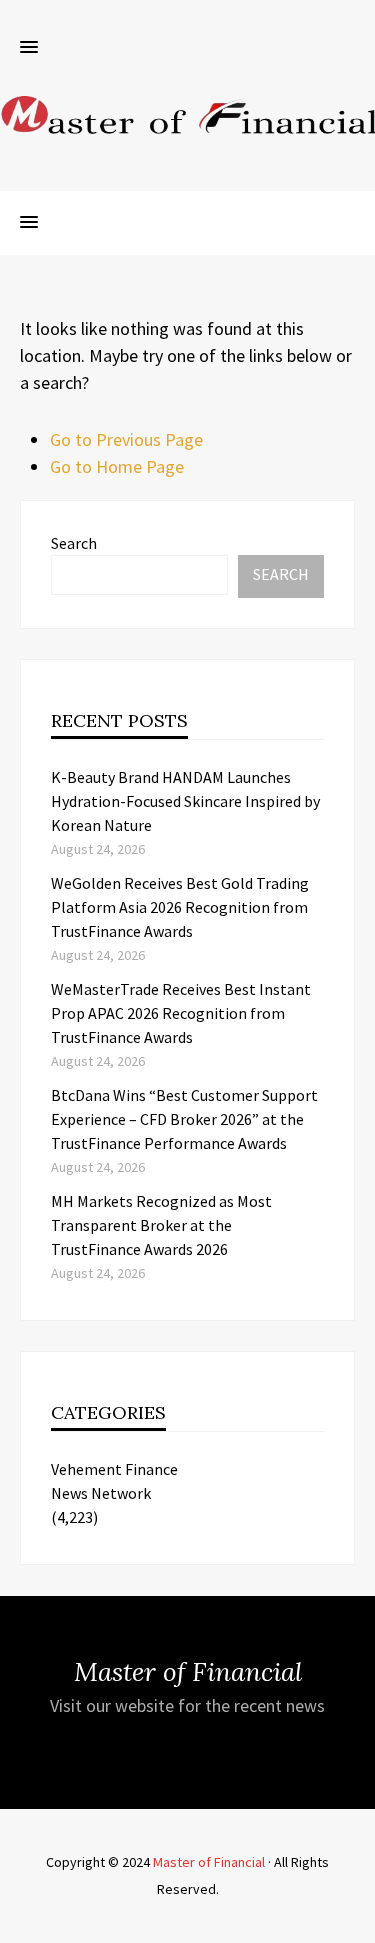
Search (74, 543)
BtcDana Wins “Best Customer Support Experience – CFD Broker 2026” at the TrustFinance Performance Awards (184, 1119)
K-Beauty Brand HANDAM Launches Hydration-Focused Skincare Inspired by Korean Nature (185, 801)
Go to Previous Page (126, 439)
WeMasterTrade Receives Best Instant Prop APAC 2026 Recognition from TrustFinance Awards (181, 1013)
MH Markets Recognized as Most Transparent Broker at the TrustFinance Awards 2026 (161, 1225)
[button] (29, 48)
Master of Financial (209, 1862)
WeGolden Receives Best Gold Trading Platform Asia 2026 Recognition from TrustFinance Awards (180, 907)
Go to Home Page (117, 466)
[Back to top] (355, 1923)
